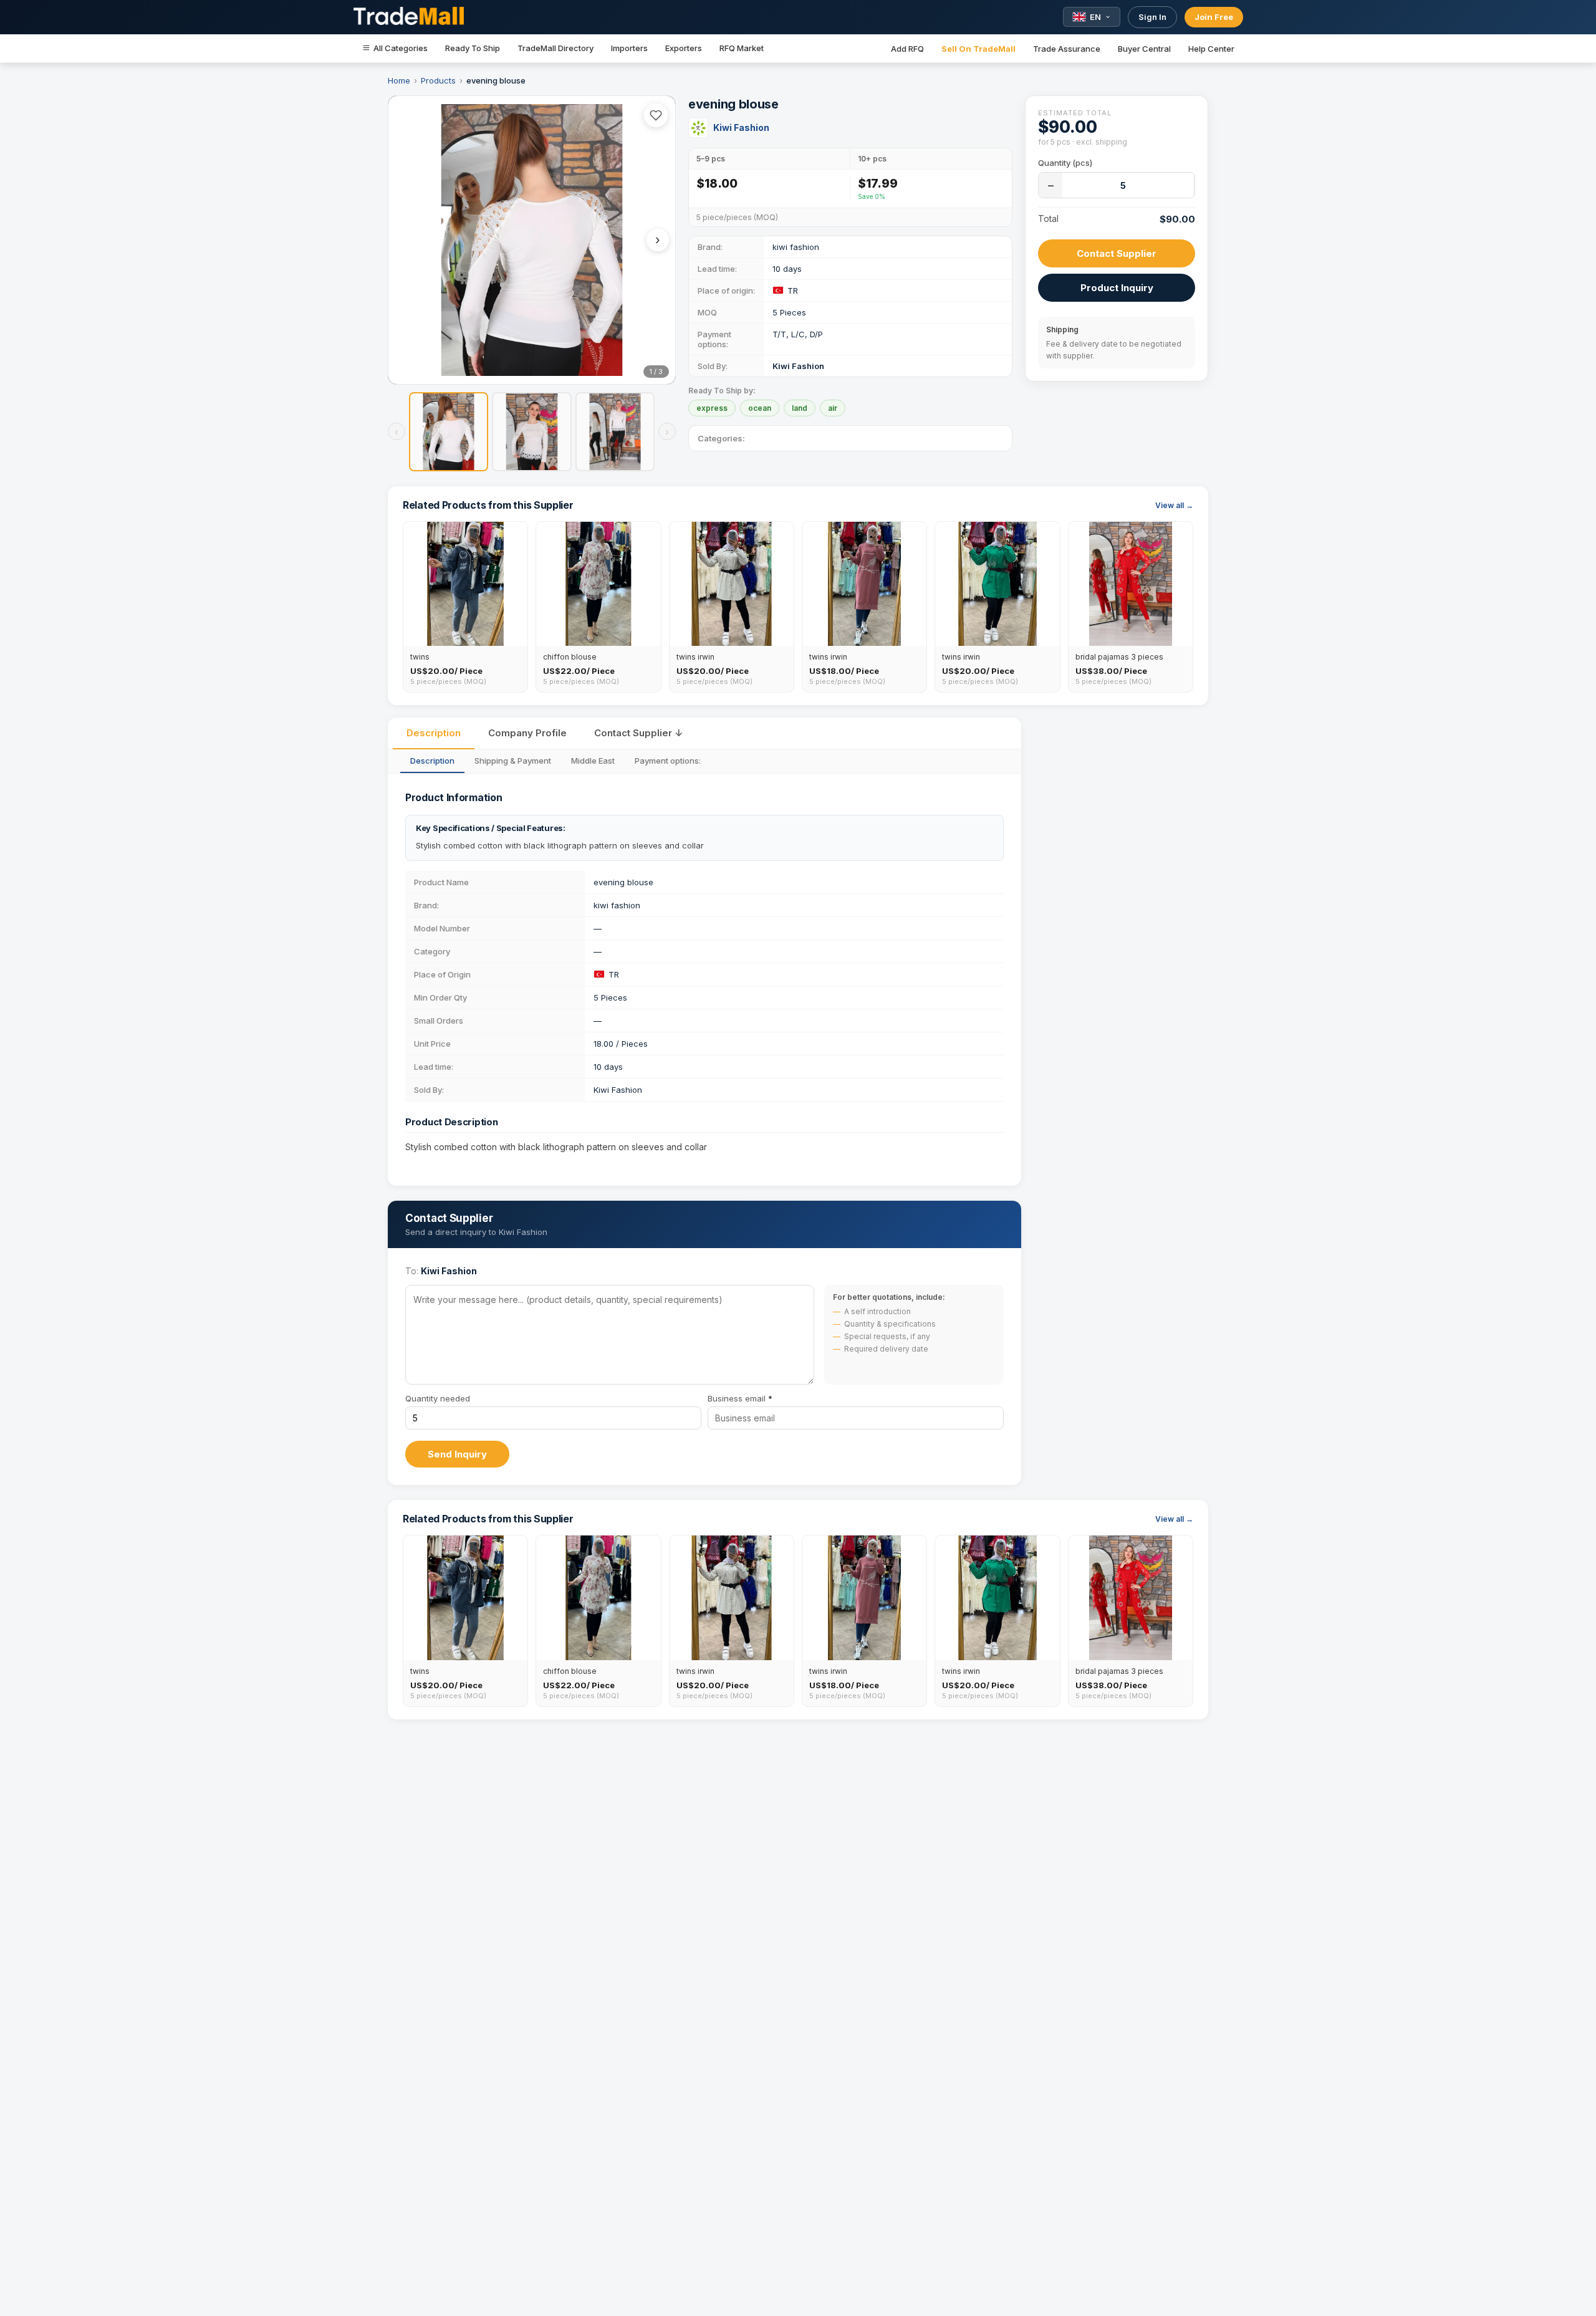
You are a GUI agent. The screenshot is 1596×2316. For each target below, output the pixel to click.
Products (438, 80)
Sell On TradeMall (978, 49)
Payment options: (668, 761)
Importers (629, 48)
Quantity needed (438, 1398)
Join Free (1214, 17)
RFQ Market (742, 48)
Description (434, 733)
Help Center (1211, 49)
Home (399, 80)
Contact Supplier (1117, 253)
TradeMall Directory (555, 48)
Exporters (684, 48)
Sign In (1152, 17)
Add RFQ (907, 49)
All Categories (401, 48)
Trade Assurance (1067, 49)
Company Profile (527, 733)
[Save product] (656, 115)
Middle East (593, 761)
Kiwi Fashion (741, 127)
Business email (740, 1398)
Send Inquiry (457, 1454)
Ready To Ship (473, 48)
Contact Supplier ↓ (638, 733)
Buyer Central (1144, 49)
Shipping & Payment (513, 761)
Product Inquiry (1117, 288)
